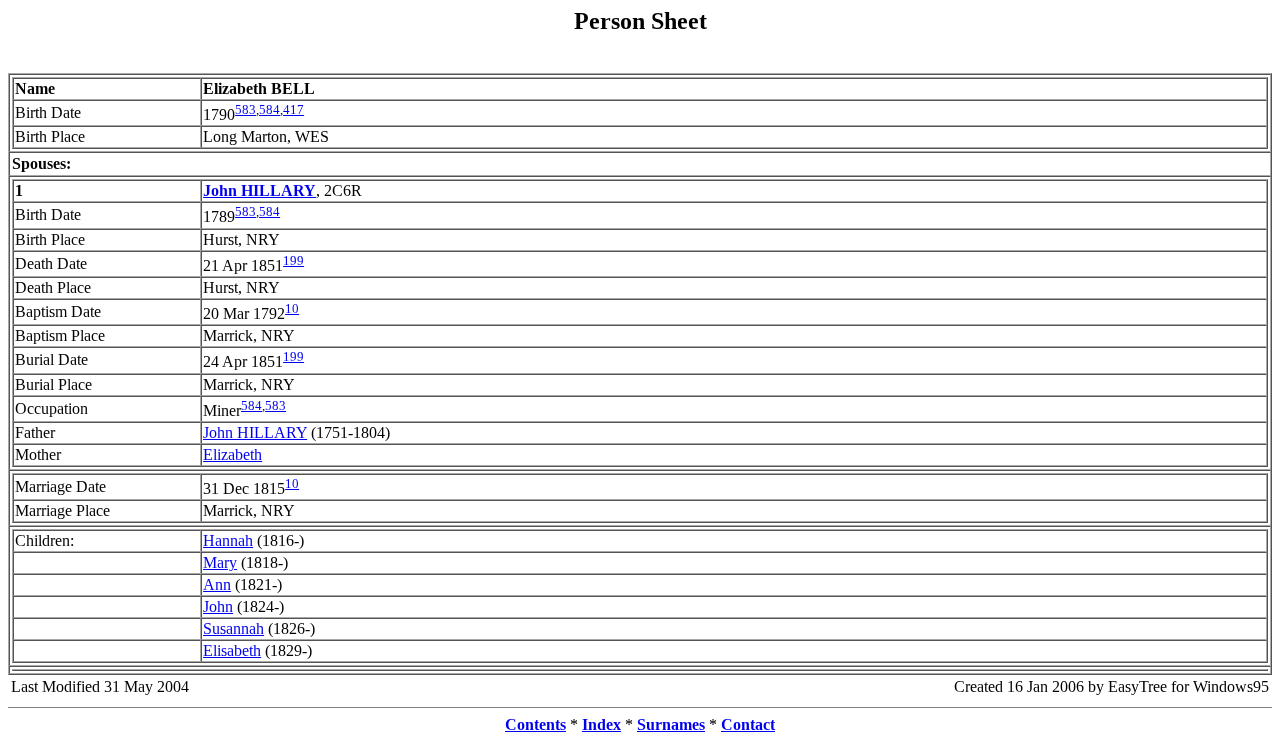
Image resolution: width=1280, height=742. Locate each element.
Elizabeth (232, 454)
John (218, 606)
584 (269, 109)
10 (292, 308)
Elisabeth (232, 650)
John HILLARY (255, 432)
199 (293, 260)
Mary (220, 562)
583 (245, 109)
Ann (217, 584)
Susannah (233, 628)
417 (293, 109)
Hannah (228, 540)
